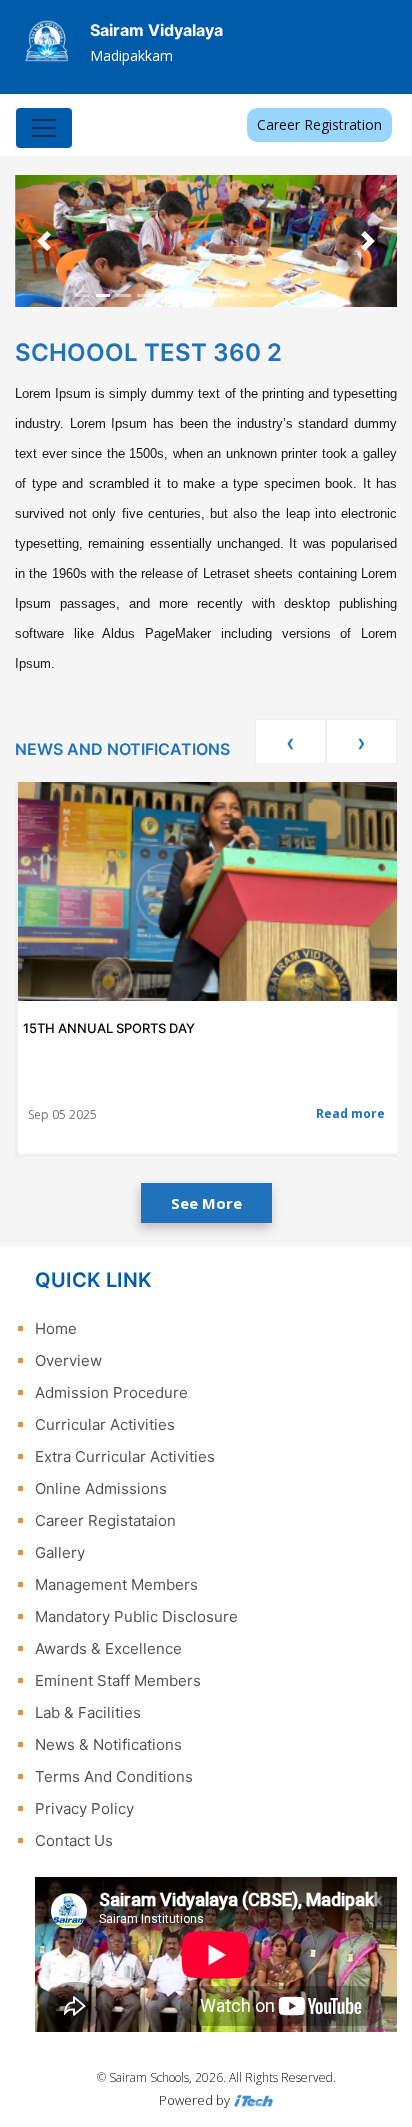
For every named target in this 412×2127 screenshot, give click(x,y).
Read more (350, 1113)
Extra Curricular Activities (125, 1456)
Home (56, 1328)
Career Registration (319, 124)
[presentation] (290, 741)
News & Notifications (108, 1744)
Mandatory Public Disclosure (136, 1616)
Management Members (116, 1584)
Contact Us (74, 1840)
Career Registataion (105, 1520)
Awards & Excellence (108, 1648)
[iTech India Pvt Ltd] (253, 2100)
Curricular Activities (105, 1424)
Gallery (60, 1552)
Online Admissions (101, 1488)
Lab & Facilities (88, 1712)
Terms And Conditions (114, 1776)
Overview (68, 1360)
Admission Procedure (111, 1392)
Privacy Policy (84, 1808)
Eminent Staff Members (118, 1680)
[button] (43, 241)
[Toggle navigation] (44, 128)
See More (206, 1203)
